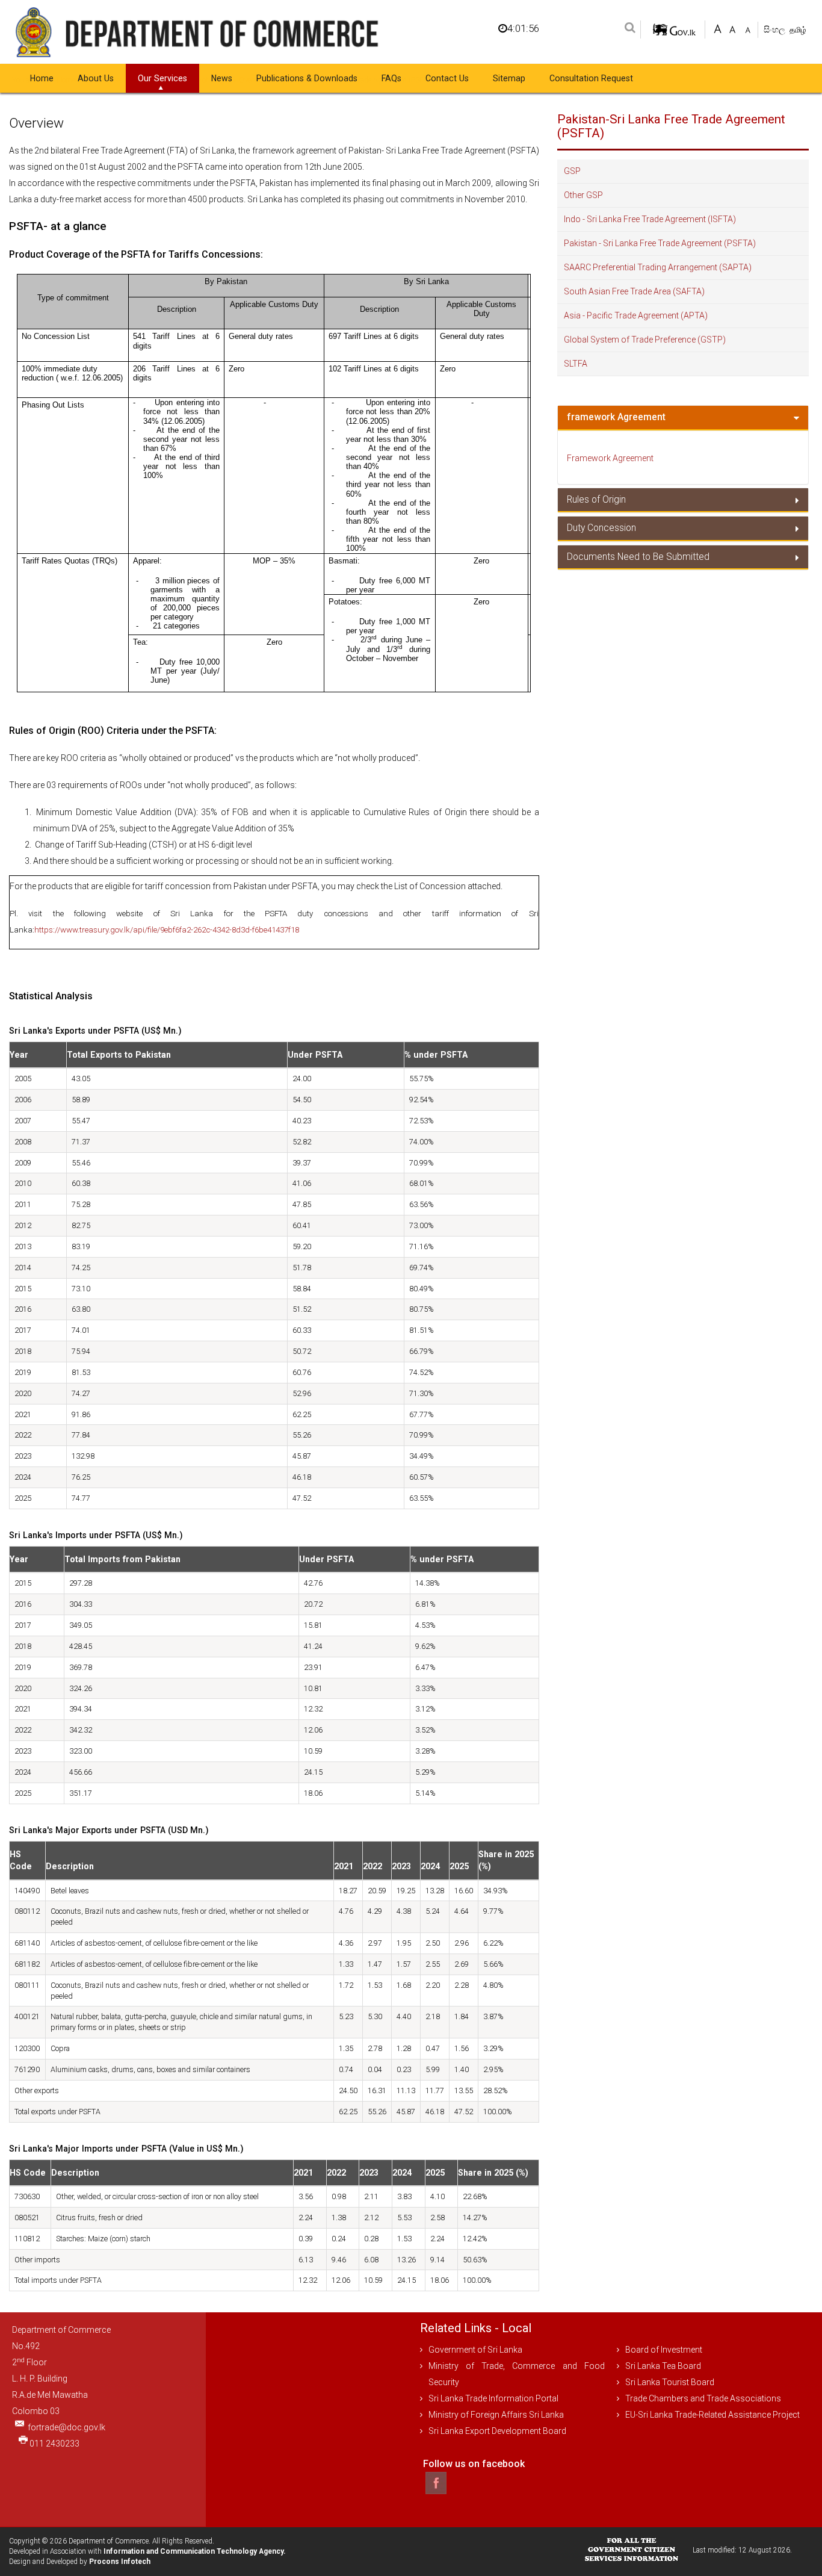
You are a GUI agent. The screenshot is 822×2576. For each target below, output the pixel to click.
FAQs (391, 78)
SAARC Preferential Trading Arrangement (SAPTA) (658, 267)
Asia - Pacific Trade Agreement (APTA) (636, 315)
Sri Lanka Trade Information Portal (493, 2398)
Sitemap (509, 78)
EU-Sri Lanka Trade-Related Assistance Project (712, 2415)
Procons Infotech (120, 2562)
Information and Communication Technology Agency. (195, 2551)
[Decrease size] (748, 28)
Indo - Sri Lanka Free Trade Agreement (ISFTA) (650, 219)
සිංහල (775, 29)
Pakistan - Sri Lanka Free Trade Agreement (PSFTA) (660, 243)
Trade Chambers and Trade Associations (703, 2398)
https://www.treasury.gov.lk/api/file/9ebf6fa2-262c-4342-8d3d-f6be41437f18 (167, 930)
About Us (96, 78)
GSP (572, 171)
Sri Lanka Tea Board (663, 2366)
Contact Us (447, 78)
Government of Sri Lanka (475, 2350)
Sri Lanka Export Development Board (497, 2431)
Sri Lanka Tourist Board (670, 2382)
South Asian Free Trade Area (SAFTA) (634, 291)
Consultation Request (591, 78)
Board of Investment (664, 2350)
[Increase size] (718, 28)
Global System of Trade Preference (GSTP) (645, 340)
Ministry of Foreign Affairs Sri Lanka (496, 2415)
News (222, 78)
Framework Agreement (610, 458)
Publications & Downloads (307, 78)
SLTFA (576, 364)
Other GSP (583, 195)
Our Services (162, 78)
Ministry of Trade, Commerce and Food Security (517, 2374)
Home (42, 78)
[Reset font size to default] (733, 28)
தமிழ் (798, 30)
